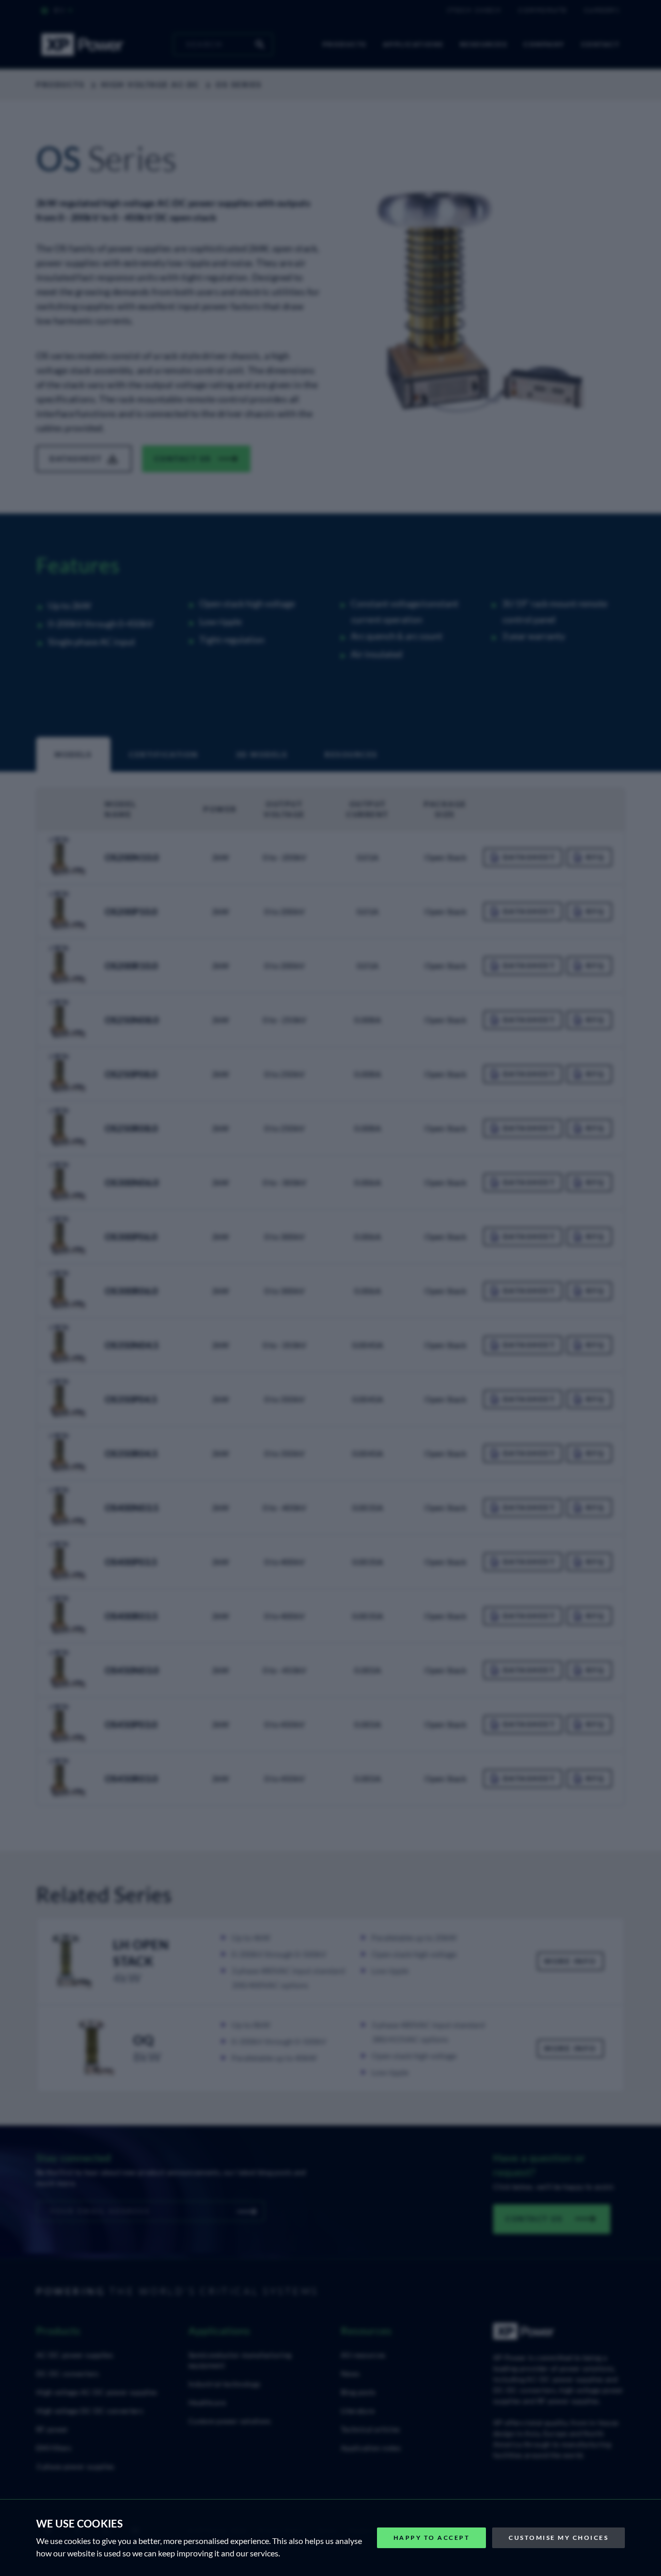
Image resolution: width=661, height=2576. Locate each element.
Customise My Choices (558, 2538)
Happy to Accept (432, 2538)
